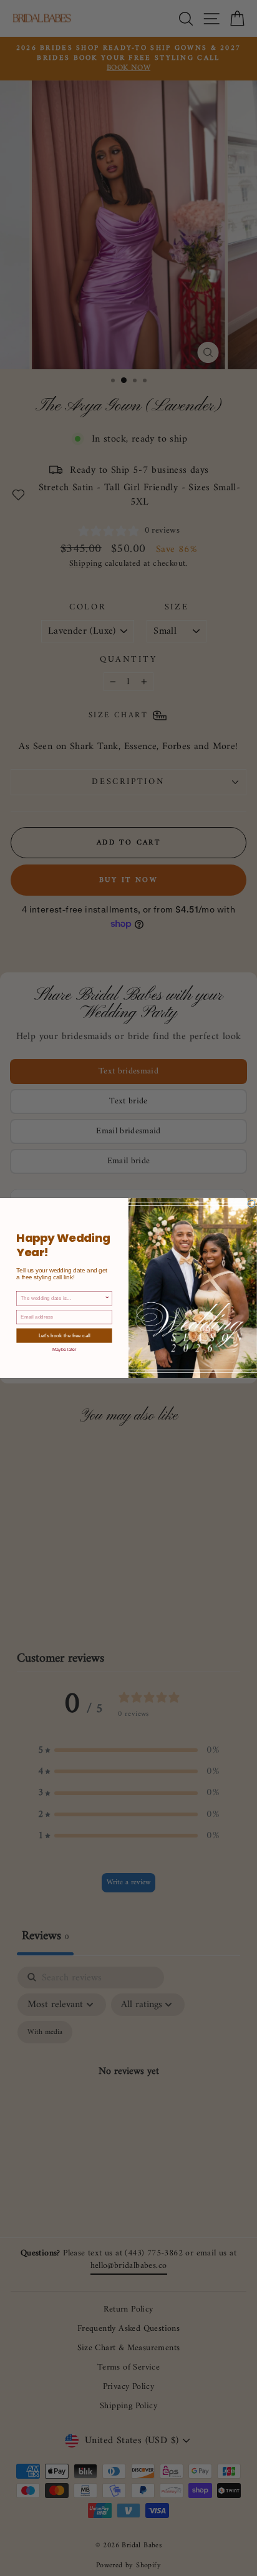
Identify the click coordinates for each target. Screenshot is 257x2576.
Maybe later (65, 1349)
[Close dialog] (251, 1204)
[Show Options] (107, 1299)
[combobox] (62, 1299)
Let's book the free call (65, 1336)
